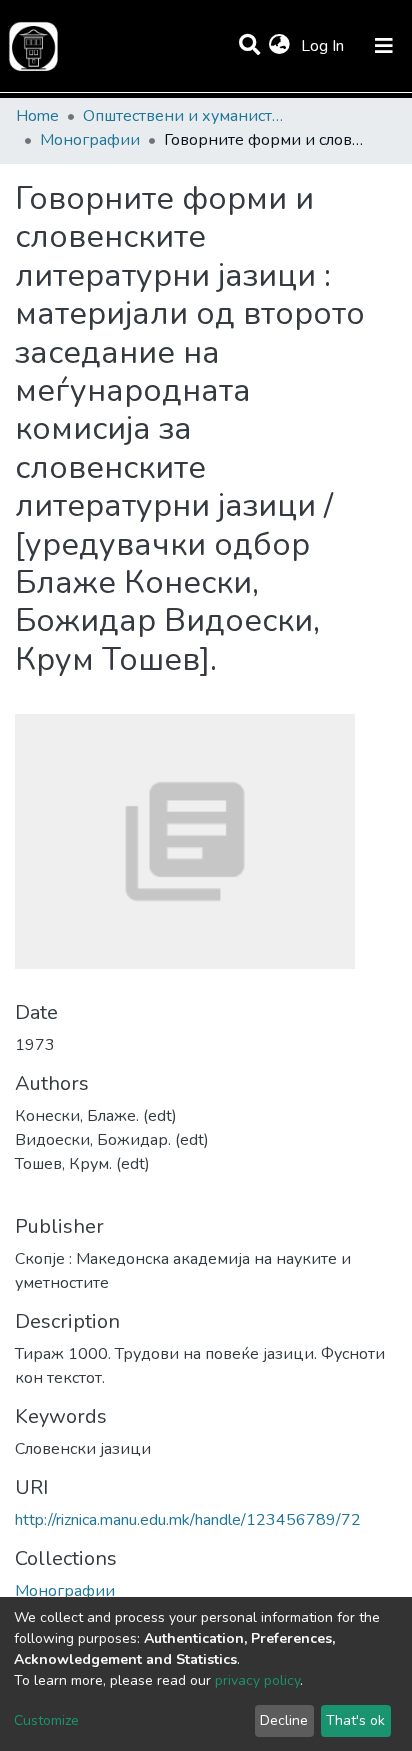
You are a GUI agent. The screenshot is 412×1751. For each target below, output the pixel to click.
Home (37, 116)
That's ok (355, 1720)
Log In (324, 46)
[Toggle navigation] (384, 46)
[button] (279, 46)
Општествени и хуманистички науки (183, 116)
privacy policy (257, 1680)
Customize (46, 1720)
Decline (284, 1720)
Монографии (90, 140)
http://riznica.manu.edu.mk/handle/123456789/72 (188, 1520)
